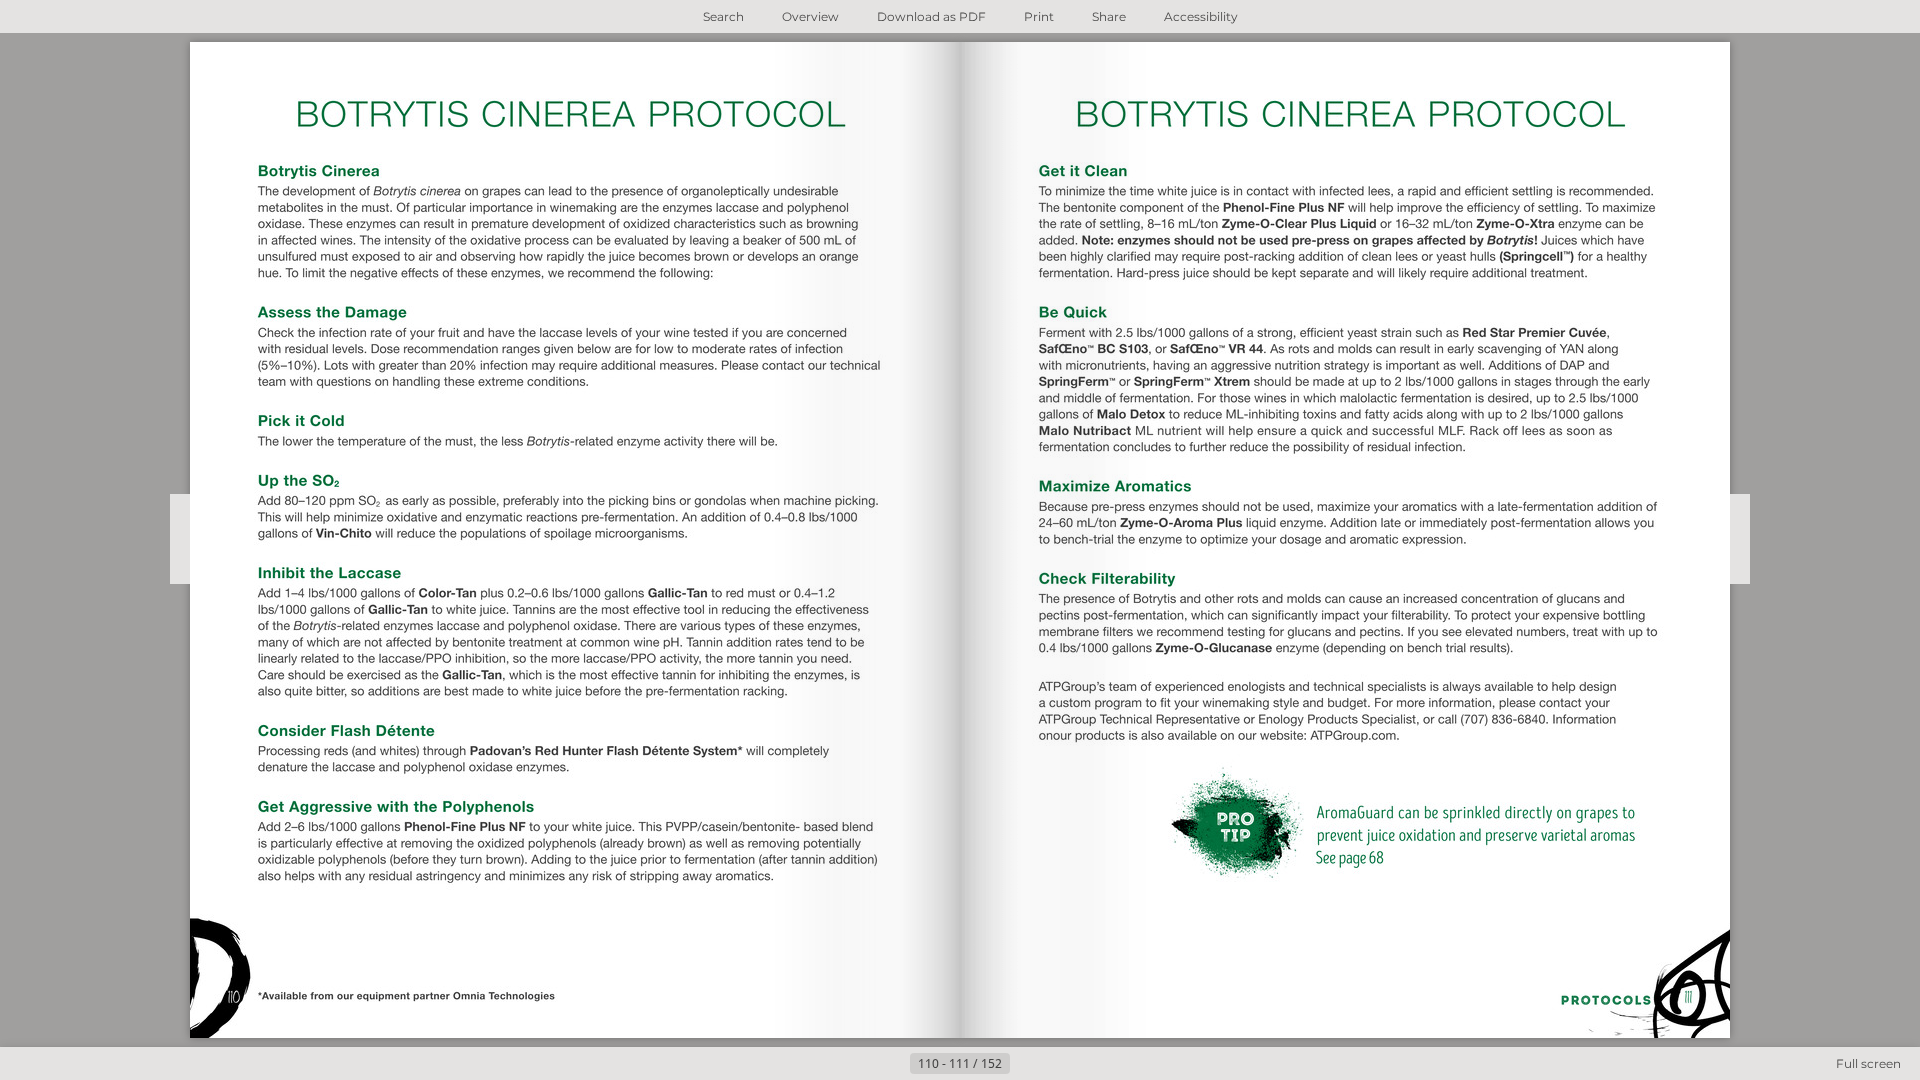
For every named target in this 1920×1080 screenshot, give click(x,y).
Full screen (1868, 1063)
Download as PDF (931, 16)
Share (1109, 16)
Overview (810, 16)
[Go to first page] (862, 1064)
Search (723, 16)
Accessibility (1201, 16)
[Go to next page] (1026, 1064)
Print (1039, 16)
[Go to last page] (1058, 1064)
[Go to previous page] (894, 1064)
